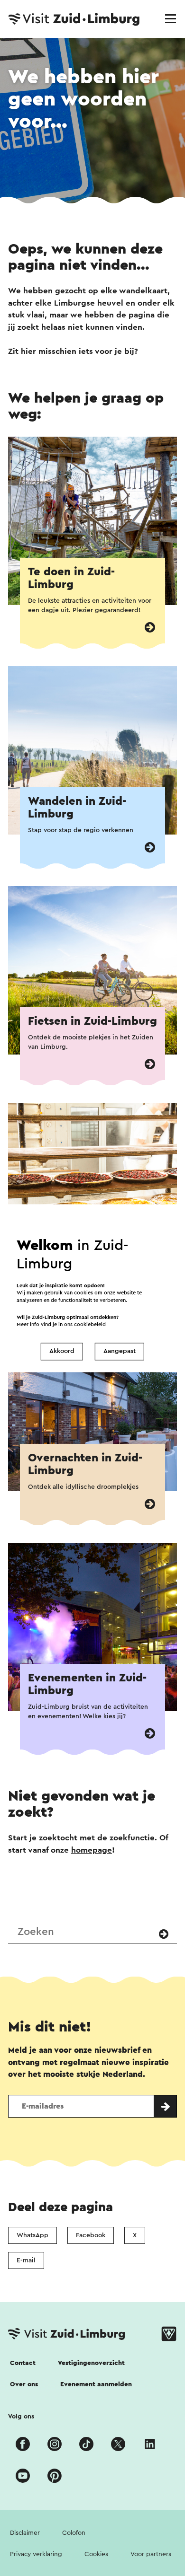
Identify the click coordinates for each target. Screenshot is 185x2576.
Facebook (91, 2235)
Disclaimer (25, 2533)
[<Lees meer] (150, 628)
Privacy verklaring (36, 2554)
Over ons (24, 2384)
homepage (92, 1850)
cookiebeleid (90, 1324)
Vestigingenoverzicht (91, 2363)
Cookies (96, 2554)
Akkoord (62, 1352)
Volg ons (21, 2417)
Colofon (74, 2533)
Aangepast (120, 1352)
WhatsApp (32, 2235)
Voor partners (151, 2554)
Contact (23, 2363)
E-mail (26, 2260)
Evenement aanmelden (96, 2384)
